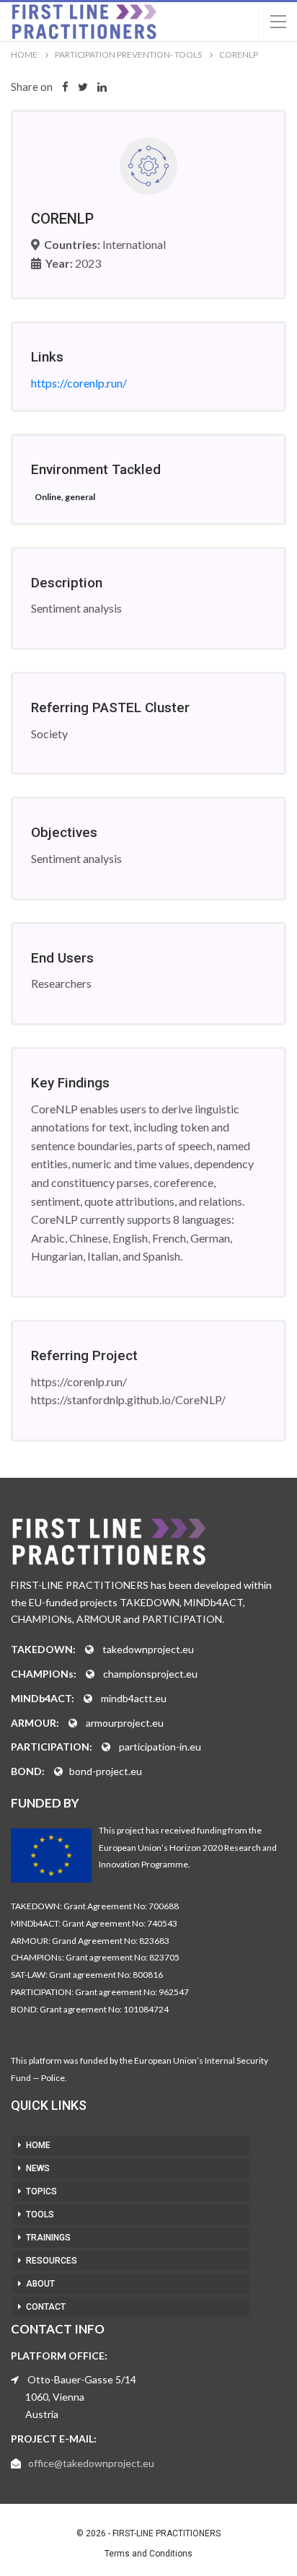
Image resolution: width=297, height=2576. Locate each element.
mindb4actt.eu (134, 1698)
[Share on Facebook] (65, 87)
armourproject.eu (125, 1723)
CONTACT (46, 2307)
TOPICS (41, 2191)
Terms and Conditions (148, 2554)
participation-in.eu (160, 1747)
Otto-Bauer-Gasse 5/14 (82, 2379)
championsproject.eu (150, 1674)
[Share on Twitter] (83, 87)
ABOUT (40, 2284)
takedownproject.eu (148, 1649)
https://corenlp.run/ (79, 383)
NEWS (38, 2168)
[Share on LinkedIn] (102, 87)
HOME (38, 2145)
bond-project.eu (106, 1771)
